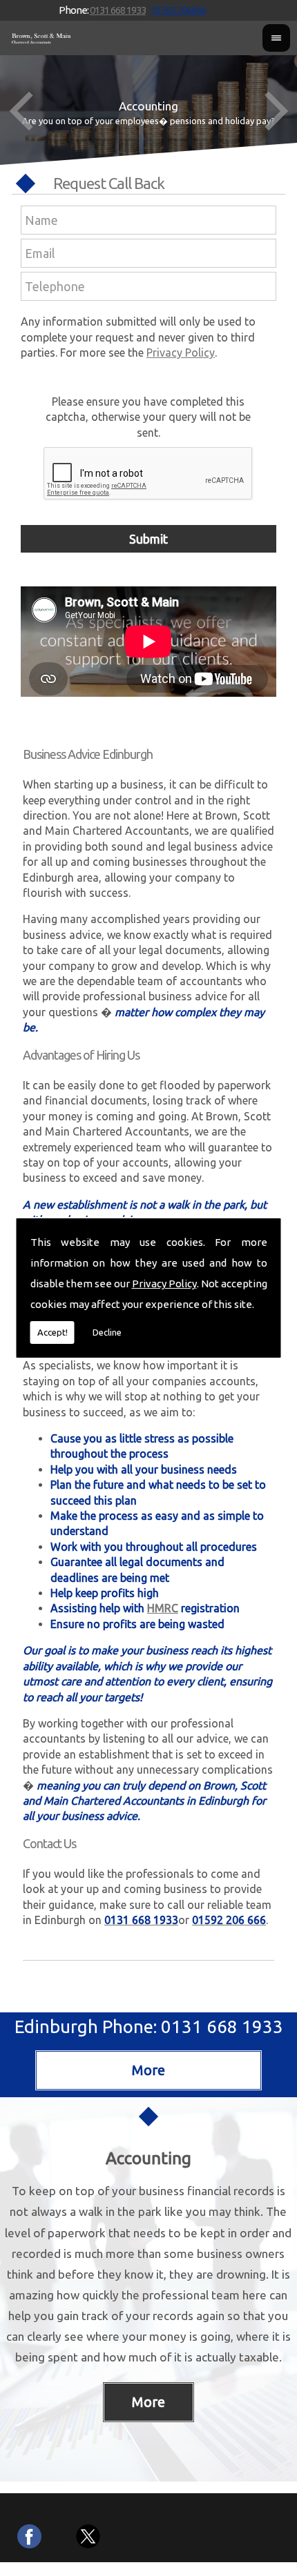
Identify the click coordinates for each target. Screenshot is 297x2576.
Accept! (52, 1332)
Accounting (148, 2158)
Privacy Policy (164, 1284)
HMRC (163, 1608)
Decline (107, 1332)
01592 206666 (179, 10)
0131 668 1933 (118, 10)
